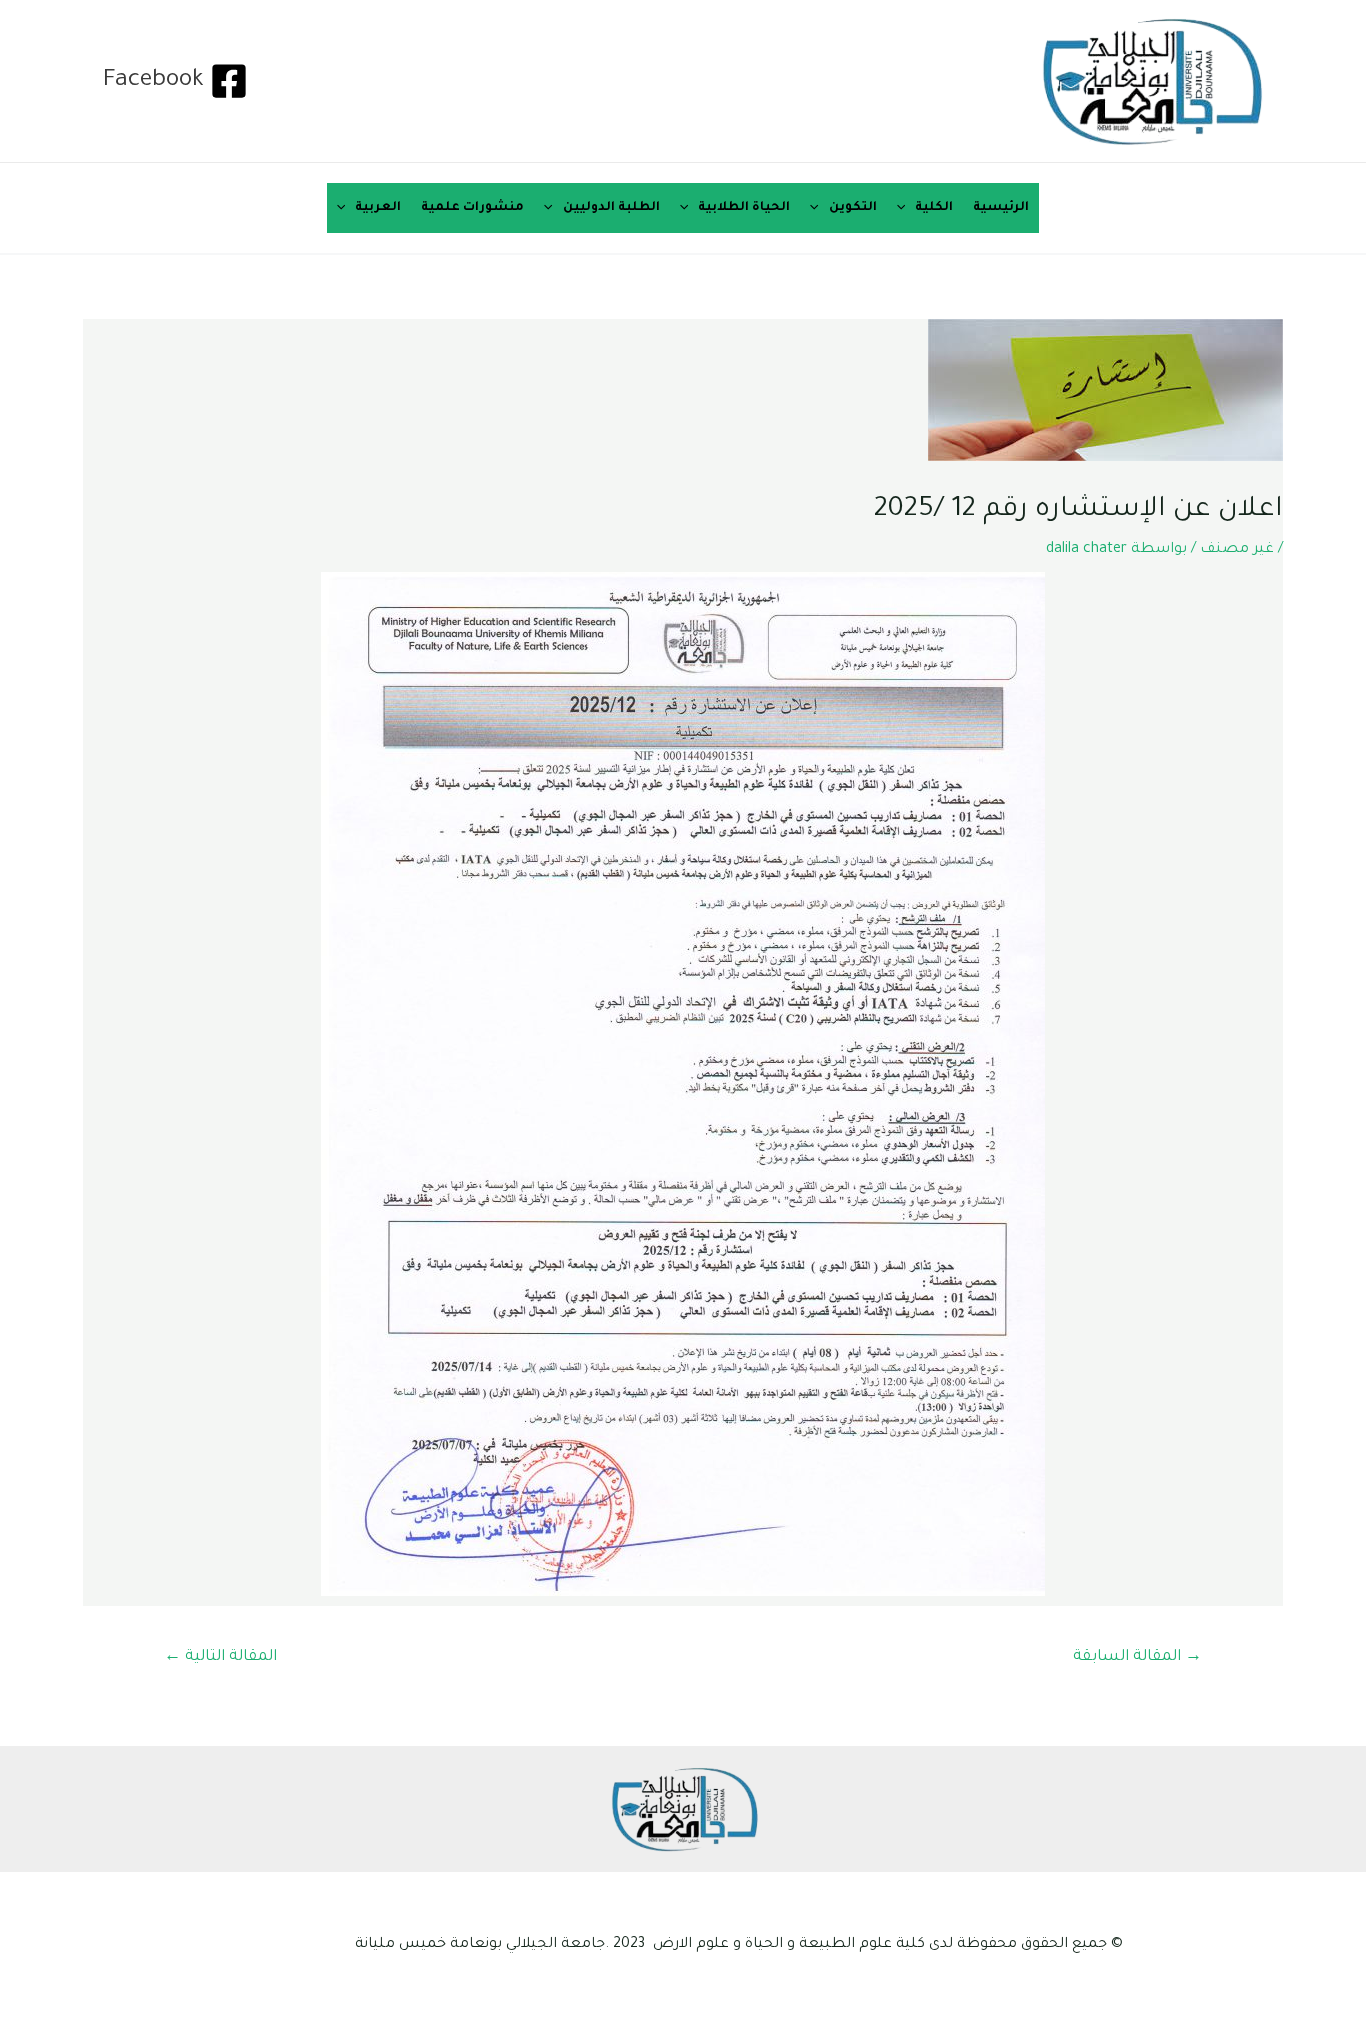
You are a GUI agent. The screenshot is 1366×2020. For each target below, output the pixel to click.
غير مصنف (1237, 550)
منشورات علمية (472, 208)
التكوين (853, 208)
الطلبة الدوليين (611, 208)
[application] (906, 208)
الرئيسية (1001, 208)
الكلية (934, 208)
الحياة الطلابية (744, 208)
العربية (378, 208)
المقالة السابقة (1137, 1657)
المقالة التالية (220, 1657)
